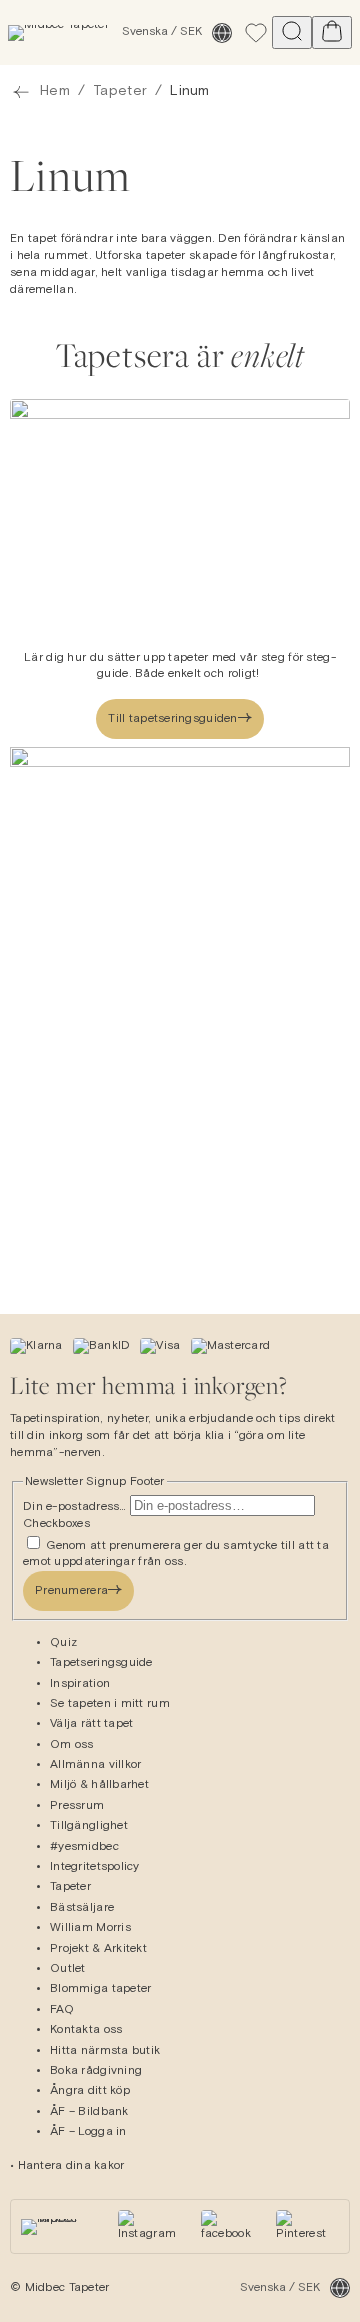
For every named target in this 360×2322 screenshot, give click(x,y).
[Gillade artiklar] (256, 33)
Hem (55, 91)
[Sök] (292, 32)
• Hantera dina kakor (67, 2166)
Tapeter (120, 91)
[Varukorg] (332, 32)
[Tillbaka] (21, 92)
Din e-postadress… (76, 1507)
